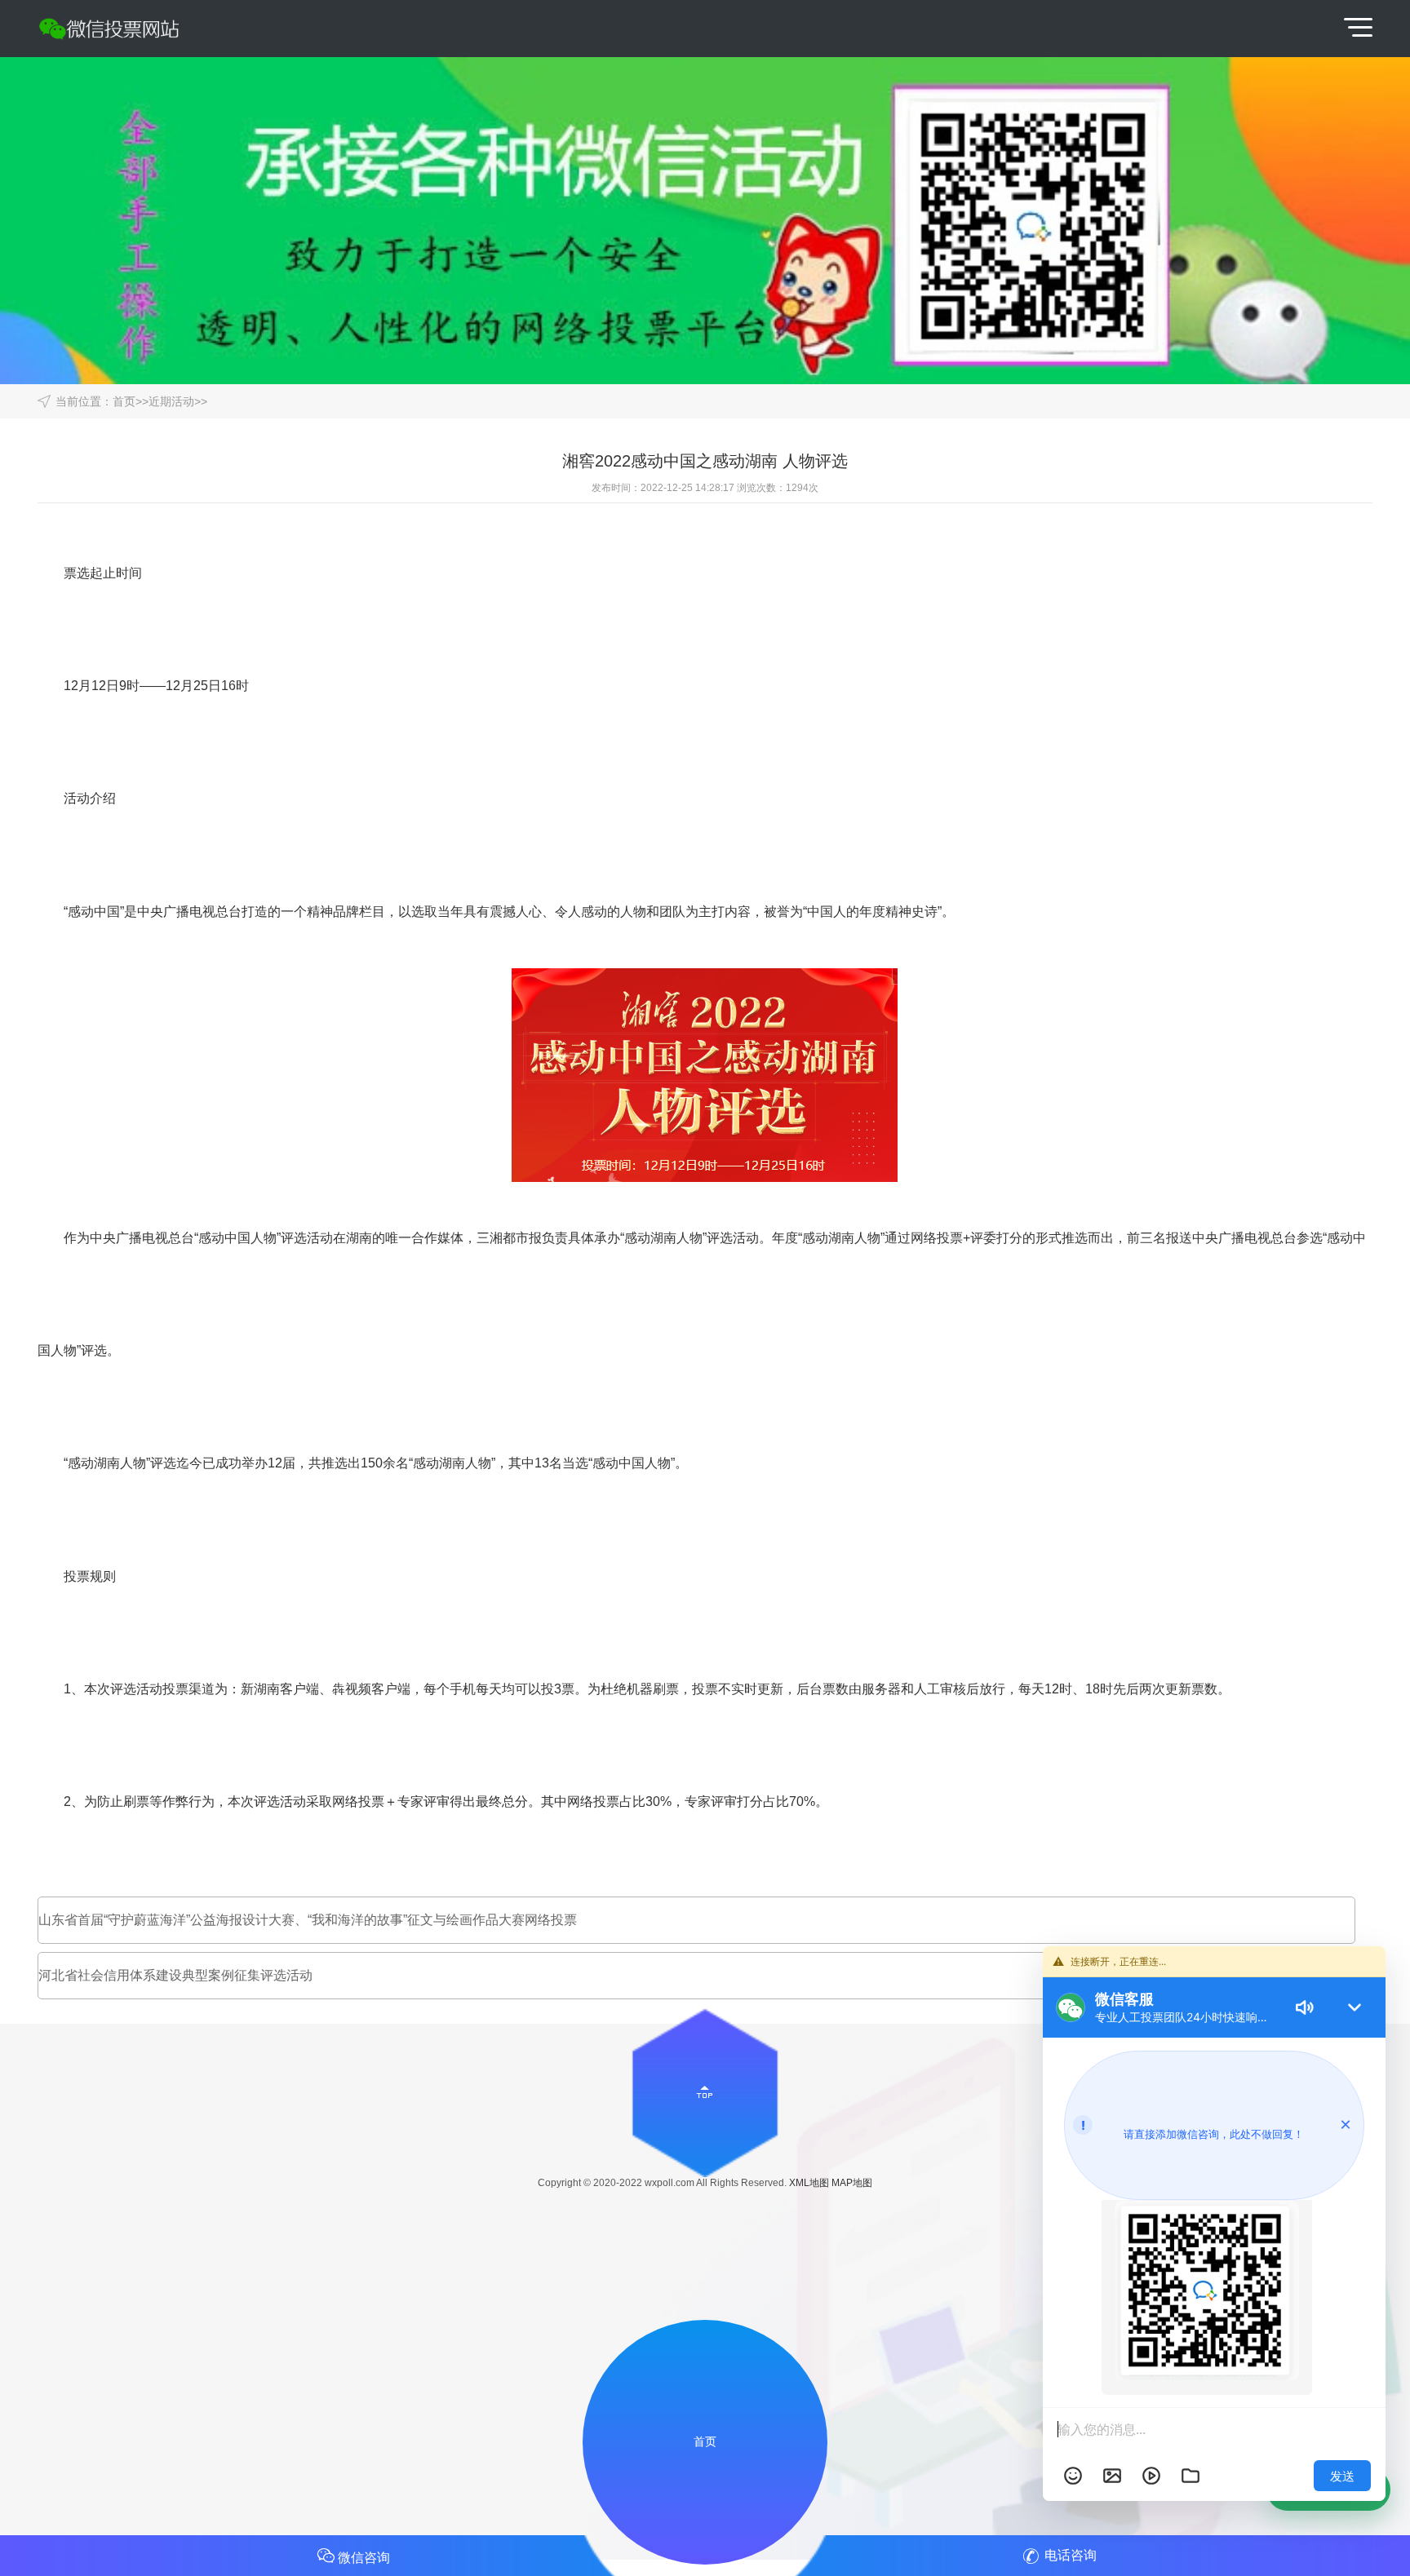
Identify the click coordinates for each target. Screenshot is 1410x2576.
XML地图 (809, 2183)
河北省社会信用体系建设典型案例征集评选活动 (175, 1975)
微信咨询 (364, 2558)
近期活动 (171, 401)
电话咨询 (1071, 2555)
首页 (124, 401)
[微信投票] (119, 29)
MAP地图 (852, 2183)
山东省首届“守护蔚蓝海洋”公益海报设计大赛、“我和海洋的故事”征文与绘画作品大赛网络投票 (308, 1920)
